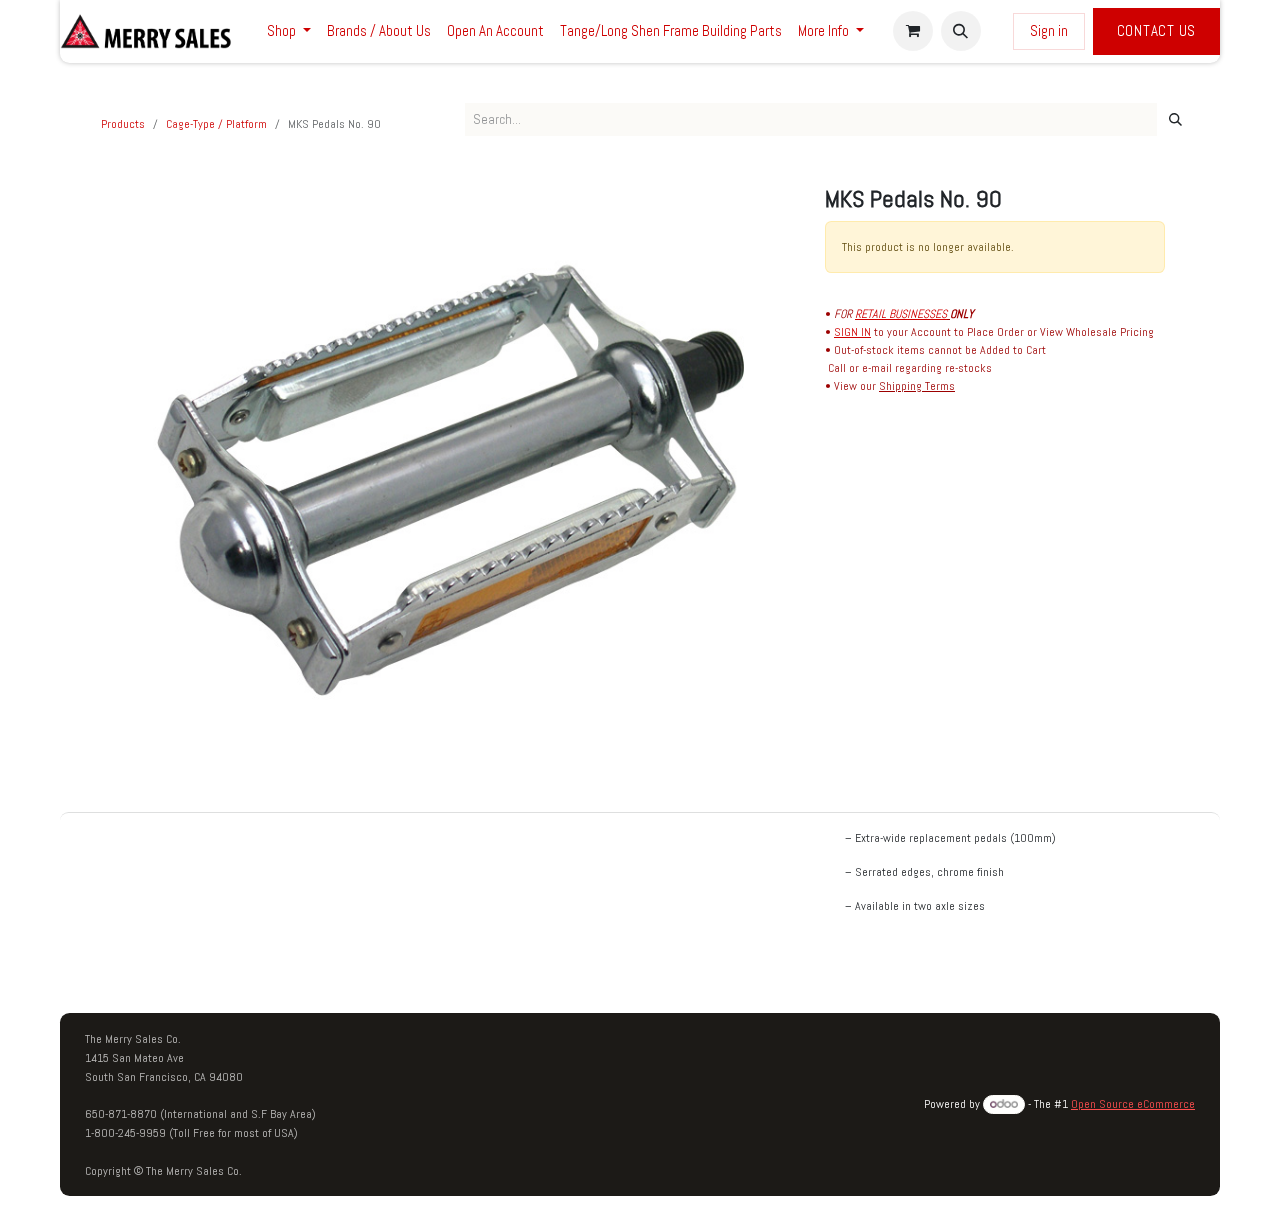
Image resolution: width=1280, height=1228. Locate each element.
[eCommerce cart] (913, 31)
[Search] (1175, 120)
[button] (961, 31)
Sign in (1049, 30)
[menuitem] (289, 31)
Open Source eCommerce (1133, 1104)
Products (123, 124)
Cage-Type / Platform (216, 124)
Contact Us (1157, 30)
